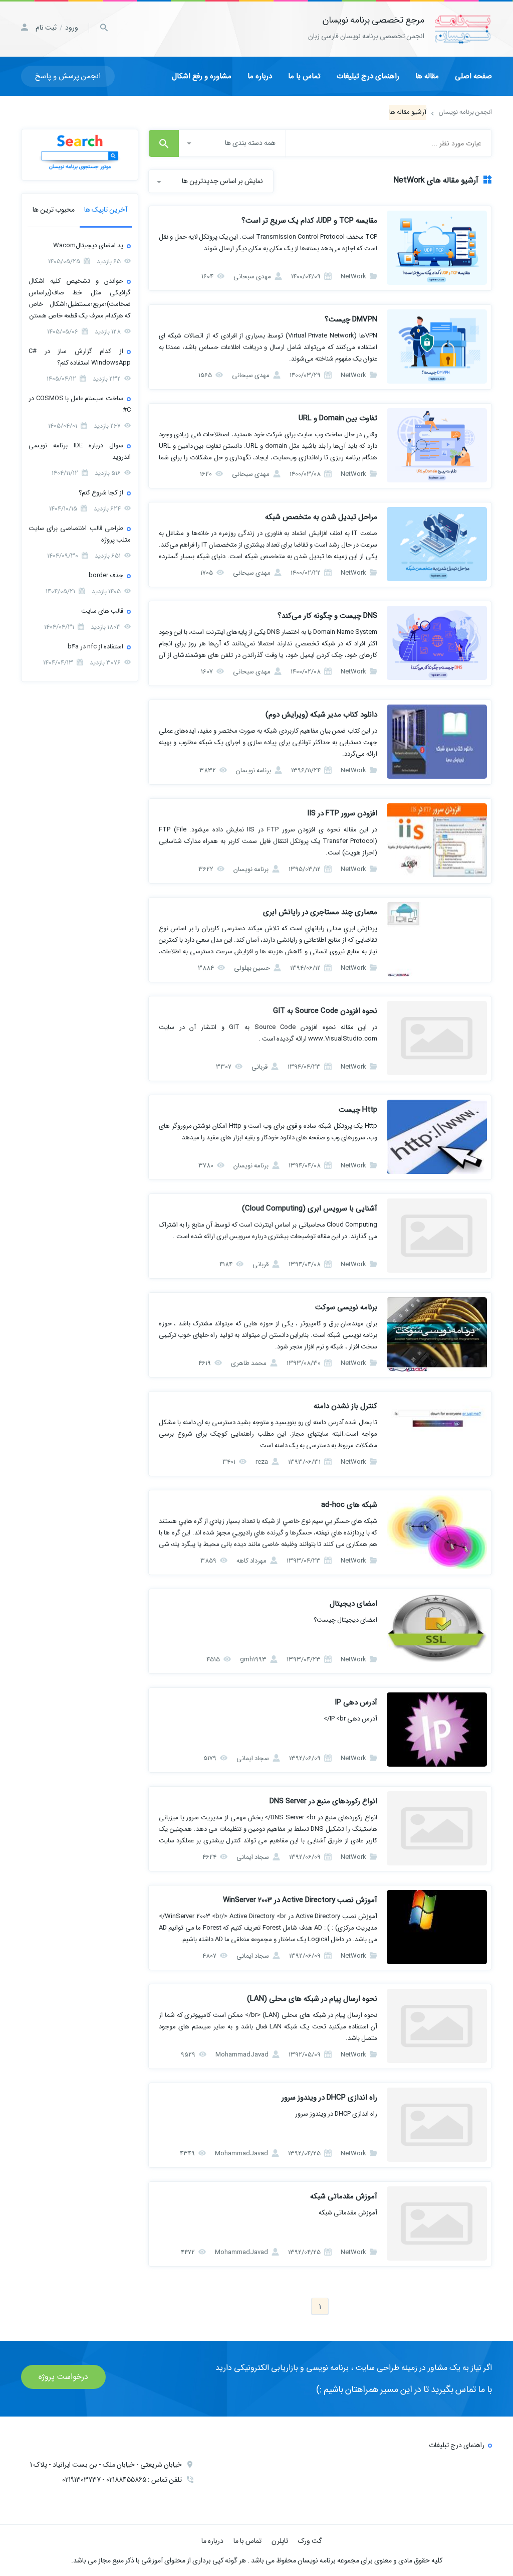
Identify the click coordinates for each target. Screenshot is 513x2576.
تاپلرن (280, 2541)
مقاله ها (427, 76)
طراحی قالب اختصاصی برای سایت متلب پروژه (80, 534)
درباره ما (260, 76)
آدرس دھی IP (356, 1702)
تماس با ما (304, 76)
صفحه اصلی (473, 76)
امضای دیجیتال (353, 1604)
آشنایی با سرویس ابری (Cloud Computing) (310, 1209)
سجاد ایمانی (253, 1758)
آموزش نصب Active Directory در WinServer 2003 (300, 1900)
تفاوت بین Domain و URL (338, 418)
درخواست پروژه (63, 2377)
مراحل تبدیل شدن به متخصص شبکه (321, 517)
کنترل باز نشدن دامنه (345, 1406)
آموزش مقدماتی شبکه (344, 2196)
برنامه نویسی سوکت (346, 1307)
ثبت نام (46, 28)
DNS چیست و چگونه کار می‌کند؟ (327, 616)
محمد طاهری (249, 1363)
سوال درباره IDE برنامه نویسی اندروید (80, 451)
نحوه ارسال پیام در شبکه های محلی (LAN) (312, 1999)
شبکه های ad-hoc (349, 1505)
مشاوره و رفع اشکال (202, 76)
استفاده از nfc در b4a (95, 647)
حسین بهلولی (253, 968)
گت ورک (310, 2541)
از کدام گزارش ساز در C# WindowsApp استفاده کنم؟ (80, 357)
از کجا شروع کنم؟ (101, 493)
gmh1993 (254, 1660)
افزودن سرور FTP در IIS (342, 813)
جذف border (106, 575)
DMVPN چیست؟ (351, 319)
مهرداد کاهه (252, 1561)
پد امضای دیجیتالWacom (88, 245)
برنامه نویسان (254, 770)
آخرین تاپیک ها (106, 210)
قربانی (260, 1067)
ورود (72, 28)
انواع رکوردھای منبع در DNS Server (323, 1801)
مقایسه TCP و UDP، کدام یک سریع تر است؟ (309, 221)
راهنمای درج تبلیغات (368, 76)
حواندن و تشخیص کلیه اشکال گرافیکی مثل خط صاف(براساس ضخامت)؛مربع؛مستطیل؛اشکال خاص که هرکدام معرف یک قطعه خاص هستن (80, 298)
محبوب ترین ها (54, 210)
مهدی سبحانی (253, 277)
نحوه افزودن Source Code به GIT (325, 1011)
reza (263, 1462)
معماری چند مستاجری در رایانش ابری (320, 912)
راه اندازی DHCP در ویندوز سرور (329, 2098)
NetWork (354, 277)
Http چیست (358, 1110)
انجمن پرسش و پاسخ (68, 76)
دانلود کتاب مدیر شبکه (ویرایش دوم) (321, 715)
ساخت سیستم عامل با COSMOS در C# (80, 404)
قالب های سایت (102, 611)
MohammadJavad (243, 2055)
